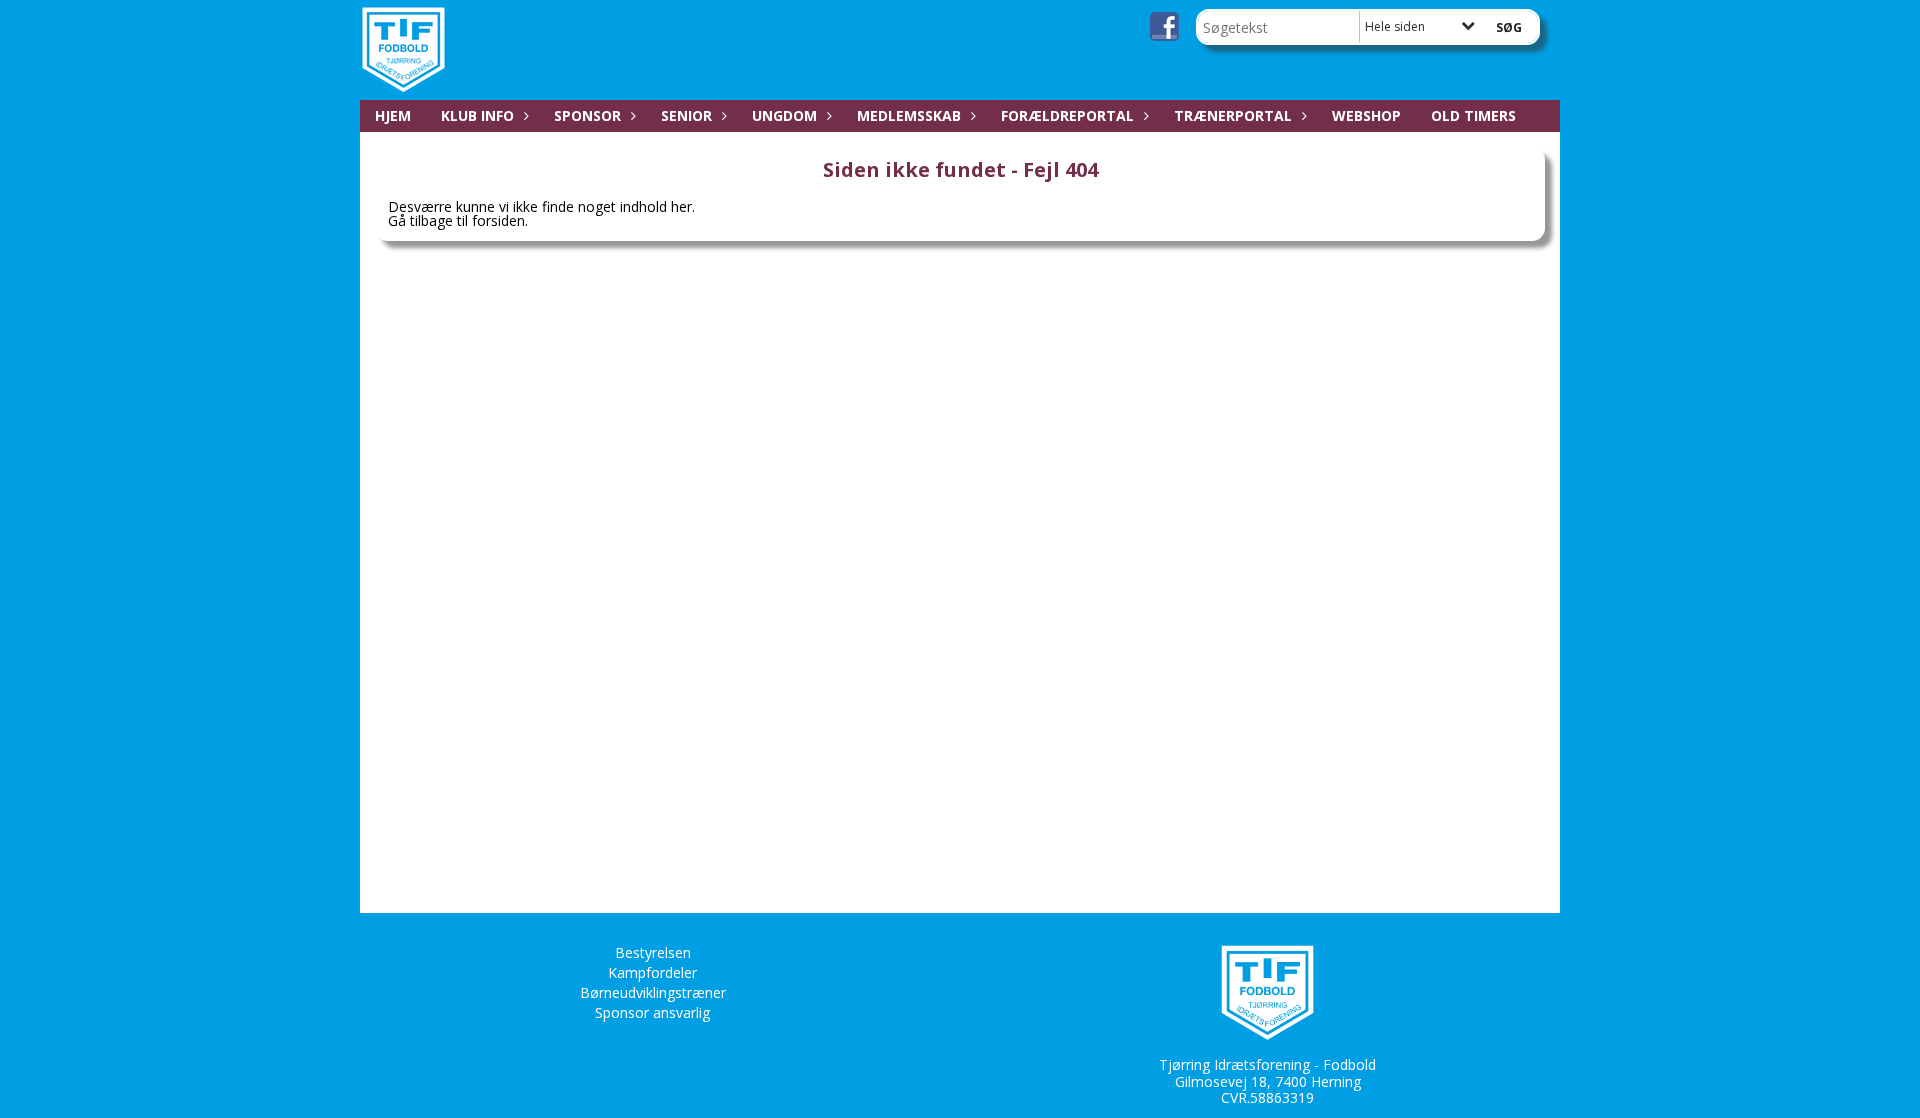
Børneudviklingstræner (653, 992)
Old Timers (1473, 115)
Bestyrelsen (653, 952)
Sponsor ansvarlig (652, 1012)
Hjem (393, 115)
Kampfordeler (652, 972)
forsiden (498, 220)
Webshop (1366, 115)
